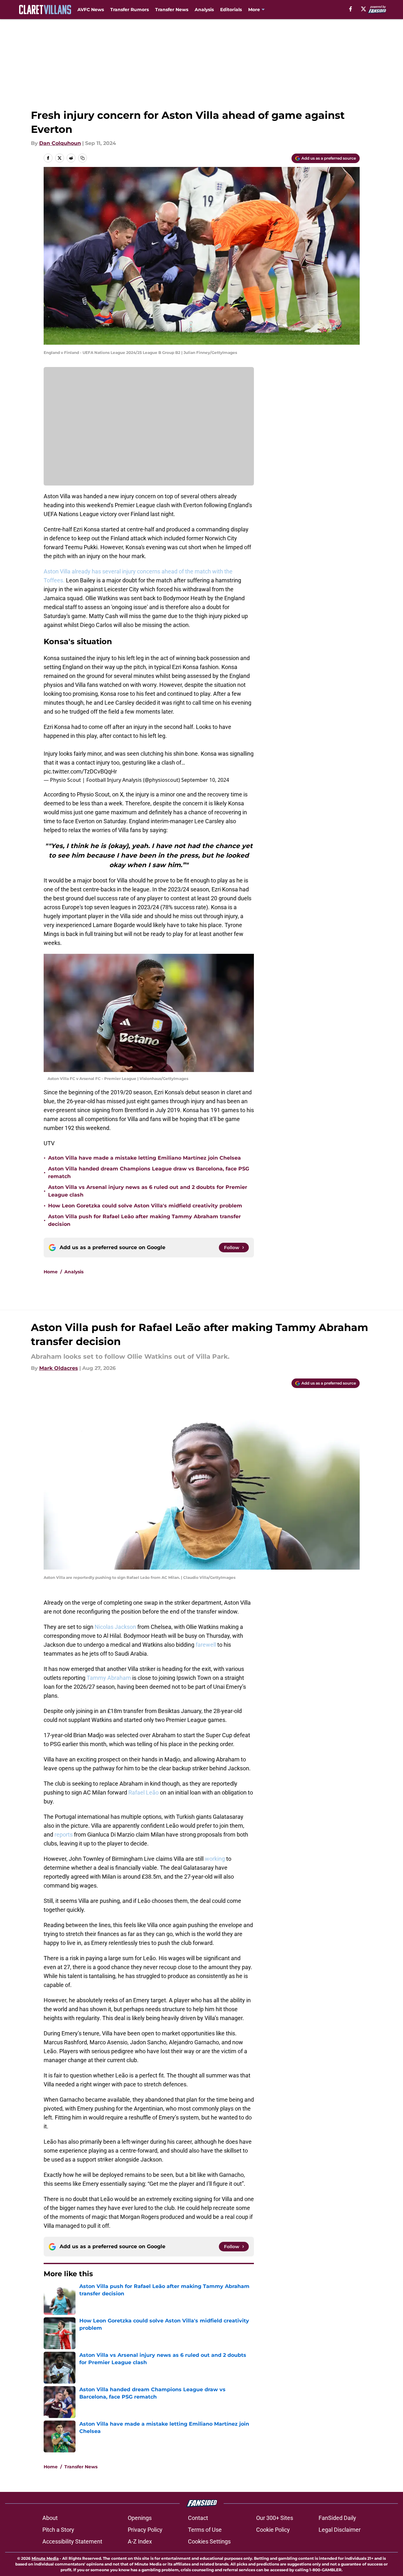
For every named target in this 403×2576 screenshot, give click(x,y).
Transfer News (172, 10)
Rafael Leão (144, 1792)
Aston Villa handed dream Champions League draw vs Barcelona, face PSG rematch (149, 1173)
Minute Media (45, 2558)
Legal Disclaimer (340, 2530)
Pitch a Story (58, 2530)
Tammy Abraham (109, 1678)
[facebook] (351, 9)
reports (64, 1835)
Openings (140, 2518)
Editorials (231, 10)
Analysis (204, 10)
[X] (363, 9)
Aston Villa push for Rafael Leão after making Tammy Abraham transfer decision (144, 1220)
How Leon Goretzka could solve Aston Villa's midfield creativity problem (145, 1206)
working (215, 1859)
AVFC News (91, 10)
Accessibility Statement (72, 2541)
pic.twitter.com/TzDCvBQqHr (80, 771)
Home (51, 1272)
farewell (206, 1645)
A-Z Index (140, 2541)
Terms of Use (205, 2530)
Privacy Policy (145, 2530)
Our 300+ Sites (275, 2518)
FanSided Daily (337, 2518)
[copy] (83, 158)
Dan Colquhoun (60, 143)
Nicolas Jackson (115, 1627)
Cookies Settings (209, 2541)
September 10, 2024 (205, 780)
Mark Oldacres (59, 1368)
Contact (198, 2518)
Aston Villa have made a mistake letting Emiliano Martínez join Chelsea (144, 1158)
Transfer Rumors (130, 10)
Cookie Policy (273, 2530)
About (50, 2518)
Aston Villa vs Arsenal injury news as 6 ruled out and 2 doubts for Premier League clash (148, 1191)
